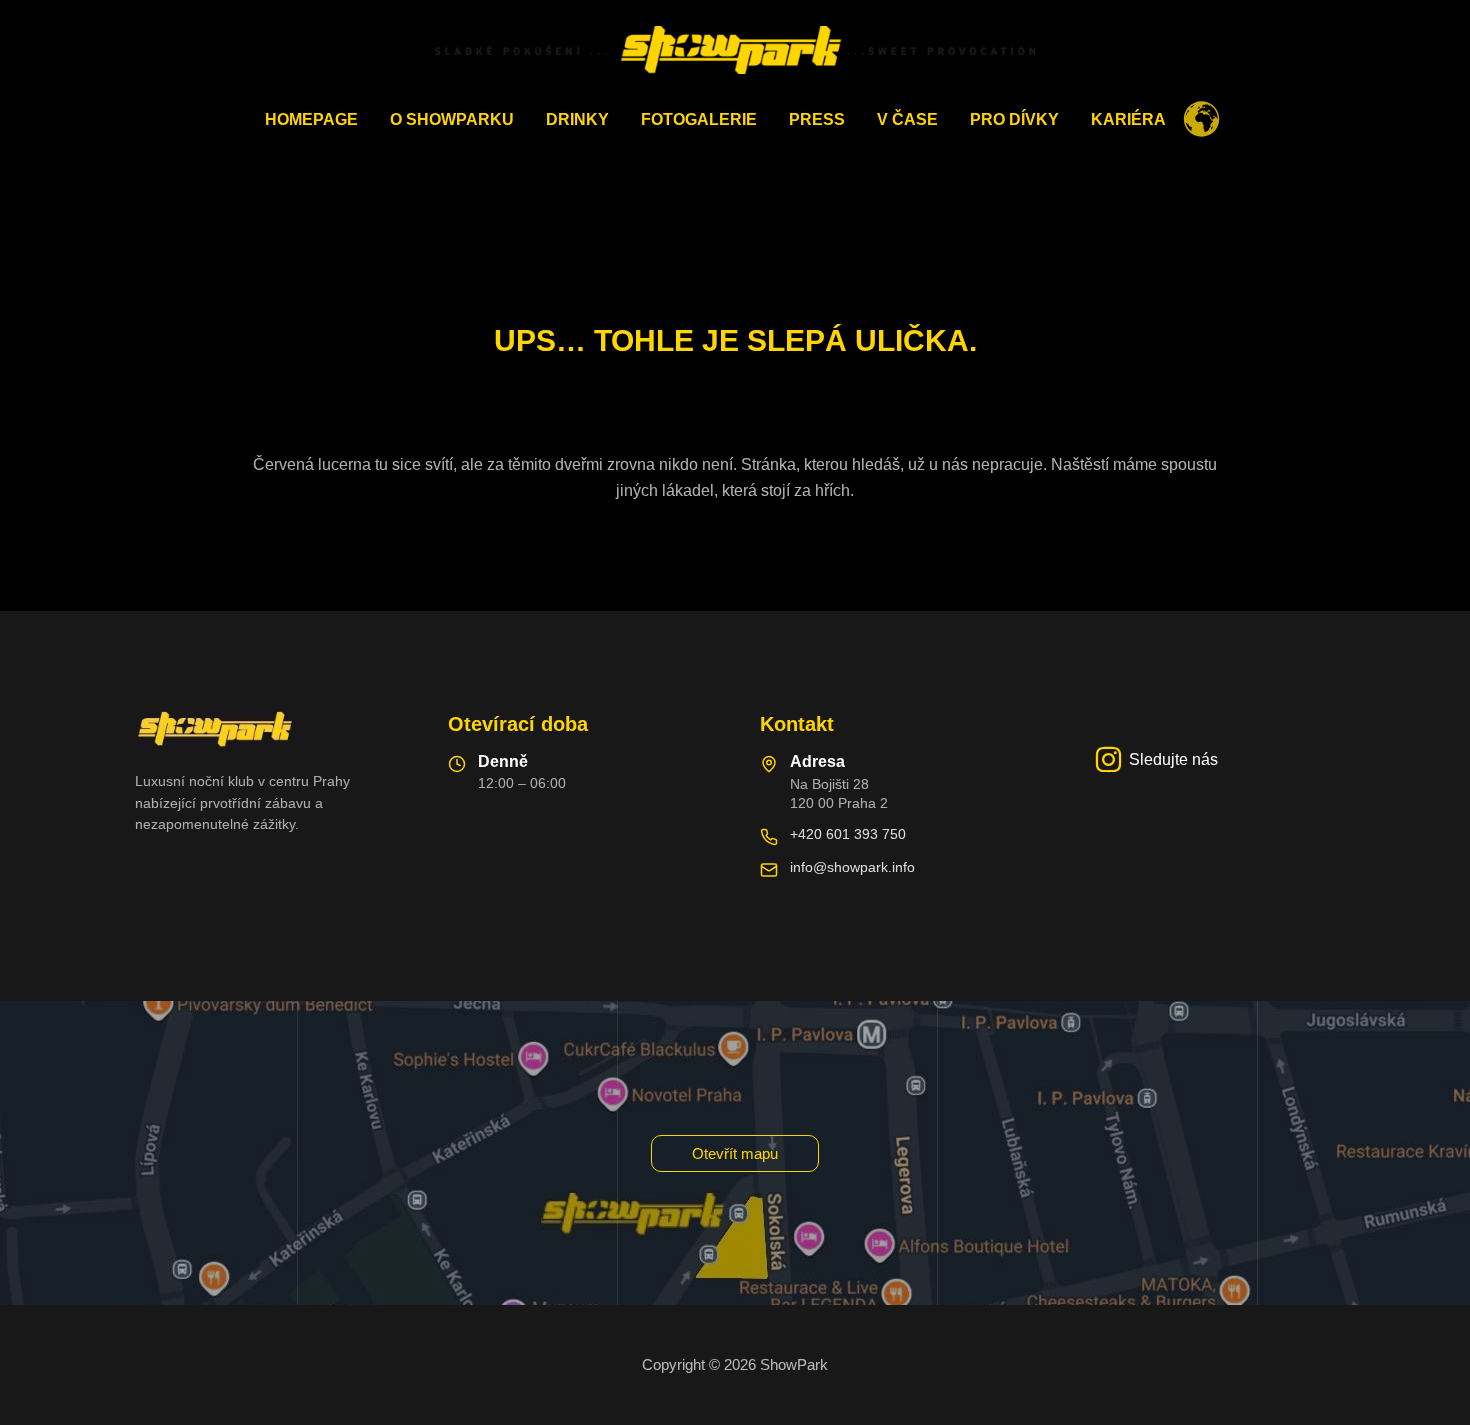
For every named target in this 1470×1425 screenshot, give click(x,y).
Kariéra (1128, 119)
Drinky (577, 119)
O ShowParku (452, 119)
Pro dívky (1014, 119)
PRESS (817, 119)
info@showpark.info (852, 867)
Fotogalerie (699, 119)
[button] (735, 1153)
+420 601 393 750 (848, 834)
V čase (907, 119)
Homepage (311, 119)
